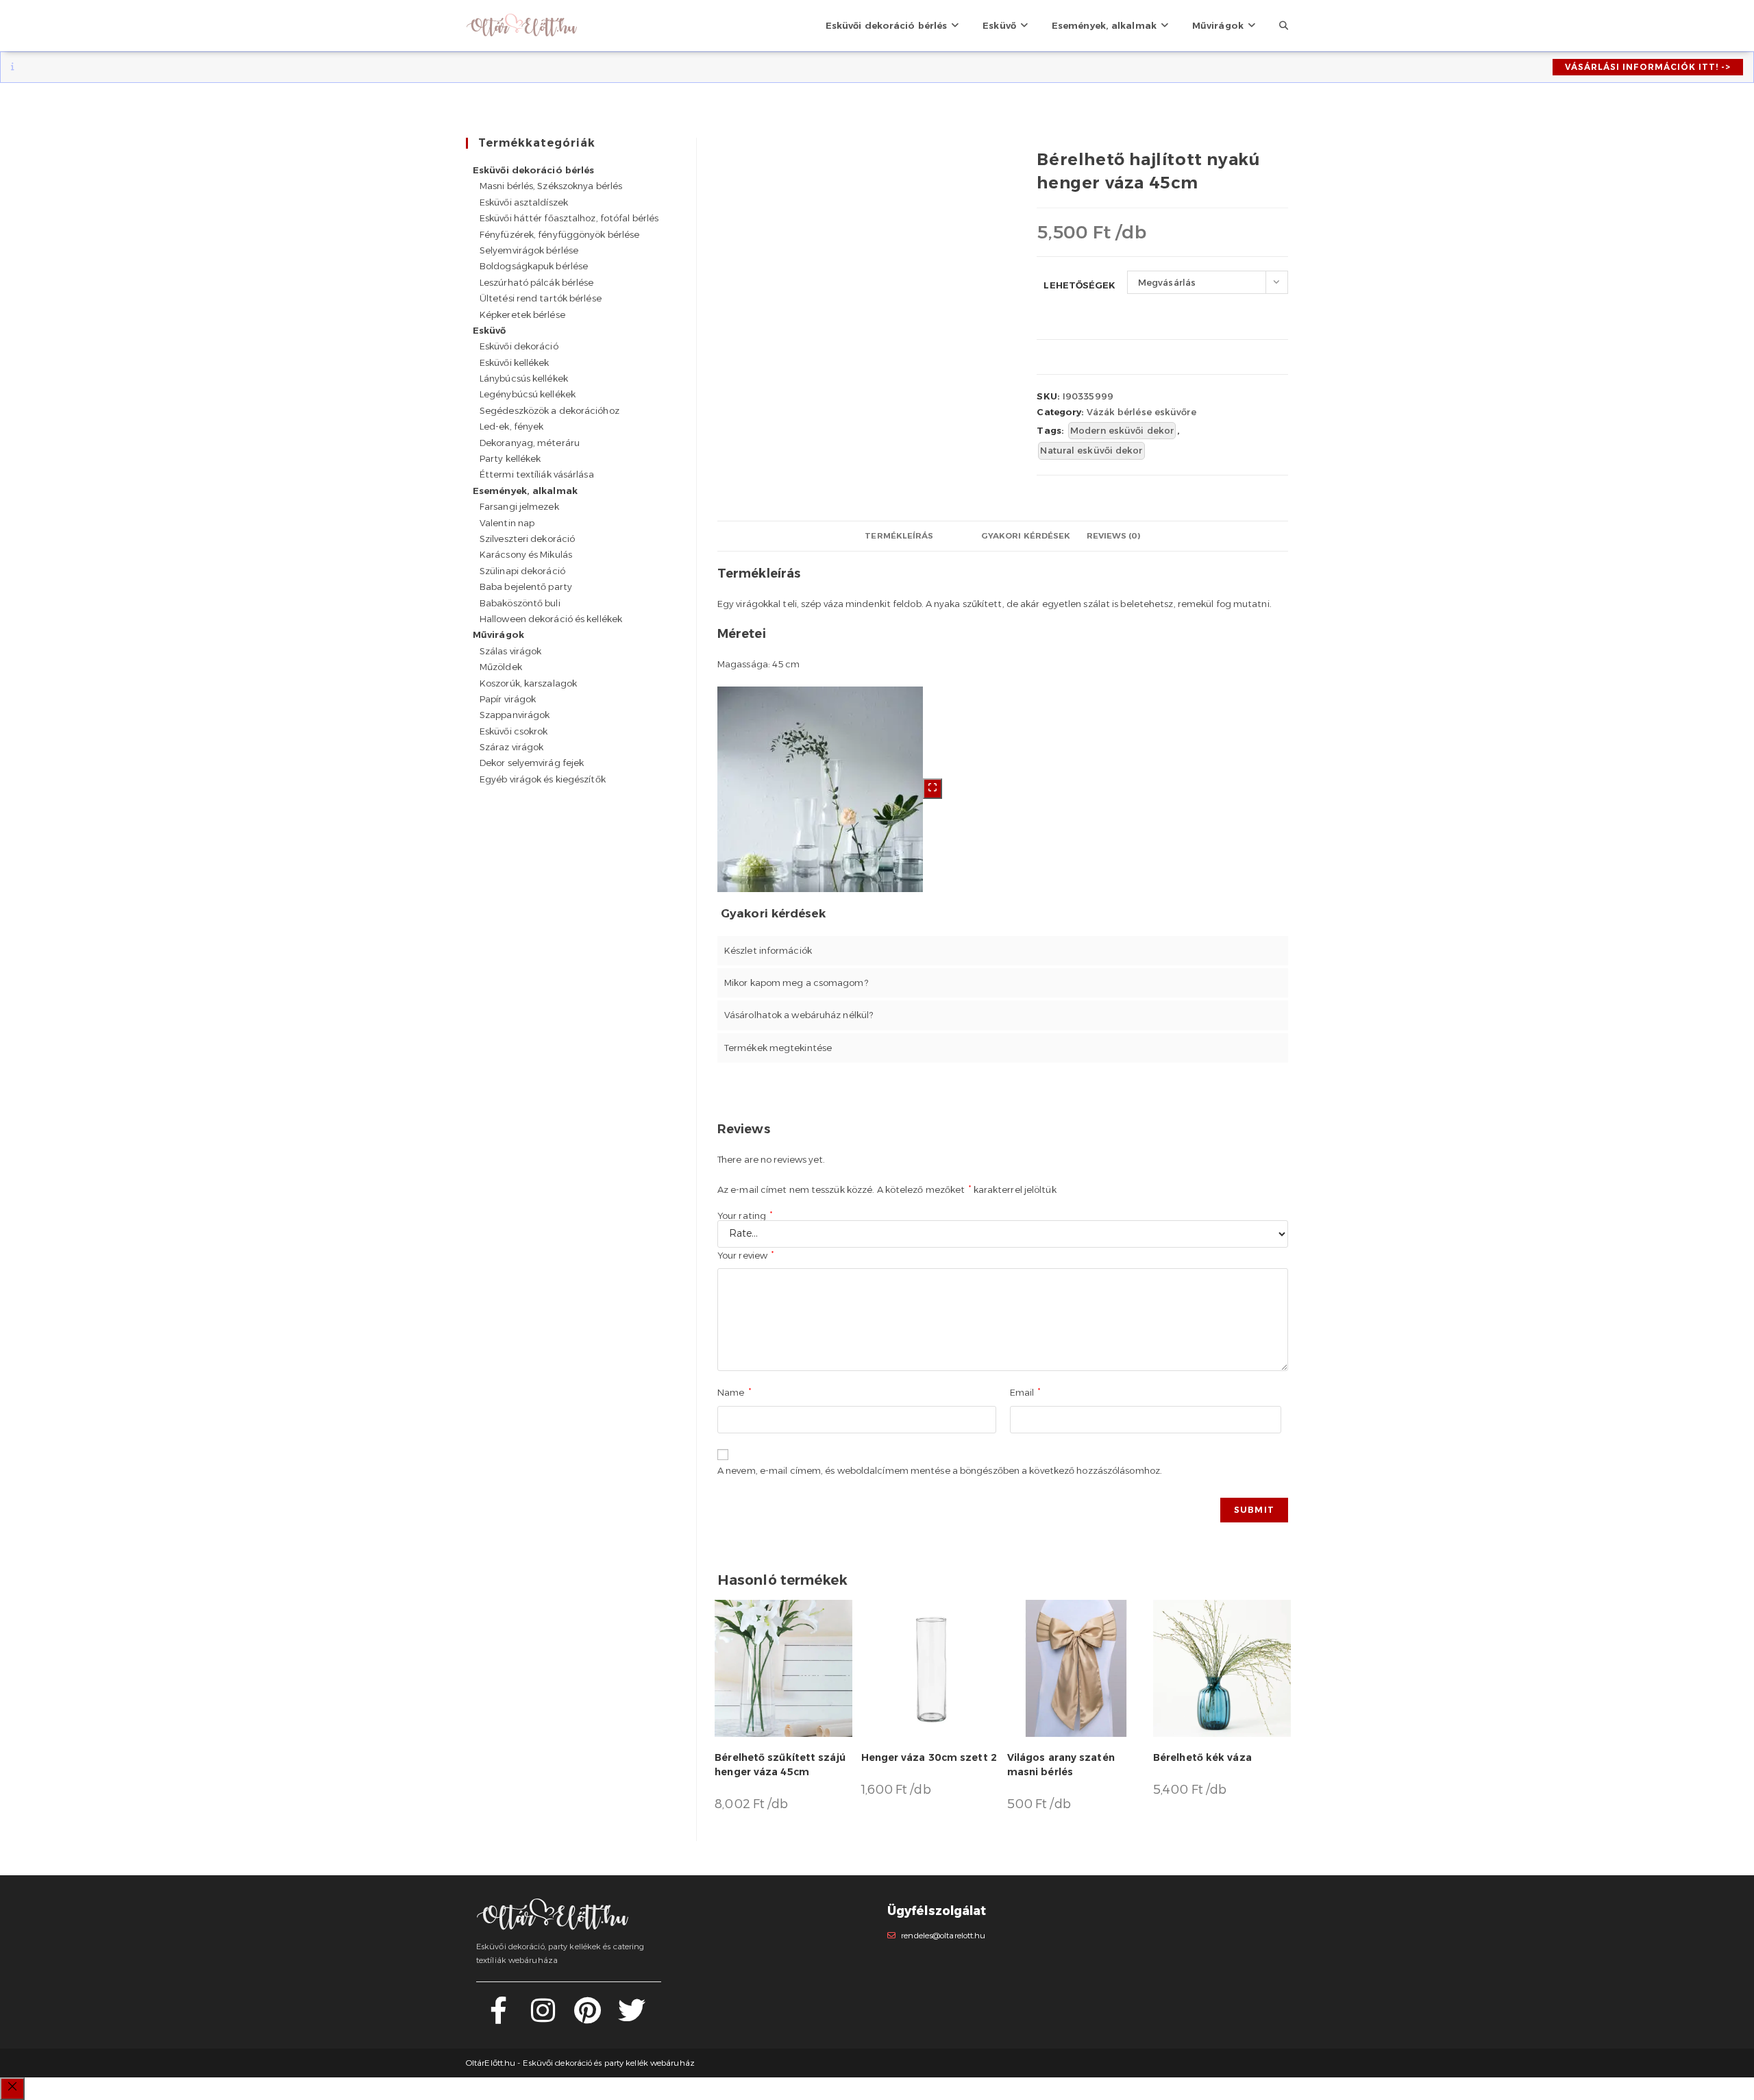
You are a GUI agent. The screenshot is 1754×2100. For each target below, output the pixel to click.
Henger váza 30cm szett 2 (929, 1757)
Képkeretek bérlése (522, 314)
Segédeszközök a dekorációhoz (549, 410)
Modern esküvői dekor (1122, 430)
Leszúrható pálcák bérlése (537, 282)
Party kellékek (510, 458)
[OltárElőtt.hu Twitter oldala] (632, 2018)
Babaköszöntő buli (520, 603)
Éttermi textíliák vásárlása (537, 474)
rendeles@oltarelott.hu (943, 1936)
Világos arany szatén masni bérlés (1061, 1765)
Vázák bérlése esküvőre (1141, 412)
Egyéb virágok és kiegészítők (543, 779)
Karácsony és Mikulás (526, 554)
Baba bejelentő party (526, 586)
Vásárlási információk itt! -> (1648, 67)
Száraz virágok (511, 747)
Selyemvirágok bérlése (529, 250)
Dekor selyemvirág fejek (532, 763)
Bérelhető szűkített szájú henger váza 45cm (780, 1765)
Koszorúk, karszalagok (528, 683)
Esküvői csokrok (514, 731)
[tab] (899, 536)
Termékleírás (899, 536)
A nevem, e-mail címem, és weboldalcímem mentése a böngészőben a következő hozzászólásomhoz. (940, 1470)
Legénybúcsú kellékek (528, 394)
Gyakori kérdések (1026, 536)
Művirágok (498, 634)
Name (734, 1392)
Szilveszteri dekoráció (527, 539)
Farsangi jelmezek (519, 506)
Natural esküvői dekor (1091, 450)
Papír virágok (508, 699)
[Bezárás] (12, 2089)
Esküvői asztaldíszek (524, 202)
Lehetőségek (1079, 285)
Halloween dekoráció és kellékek (551, 619)
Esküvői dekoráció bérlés (533, 170)
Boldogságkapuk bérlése (534, 266)
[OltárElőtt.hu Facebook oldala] (498, 2018)
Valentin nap (507, 523)
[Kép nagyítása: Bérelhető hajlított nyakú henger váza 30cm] (932, 788)
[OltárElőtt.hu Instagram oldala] (543, 2018)
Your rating (745, 1216)
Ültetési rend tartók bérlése (541, 298)
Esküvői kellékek (515, 362)
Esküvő (490, 330)
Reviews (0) (1114, 536)
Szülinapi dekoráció (522, 571)
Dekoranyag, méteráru (530, 443)
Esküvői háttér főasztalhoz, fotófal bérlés (569, 218)
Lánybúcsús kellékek (524, 378)
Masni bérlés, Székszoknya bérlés (551, 186)
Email (1025, 1392)
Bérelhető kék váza (1202, 1757)
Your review (745, 1255)
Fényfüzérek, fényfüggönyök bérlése (559, 234)
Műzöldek (501, 667)
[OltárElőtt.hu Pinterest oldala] (588, 2018)
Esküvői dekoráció (519, 346)
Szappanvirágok (515, 715)
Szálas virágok (510, 651)
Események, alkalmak (525, 491)
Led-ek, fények (511, 426)
